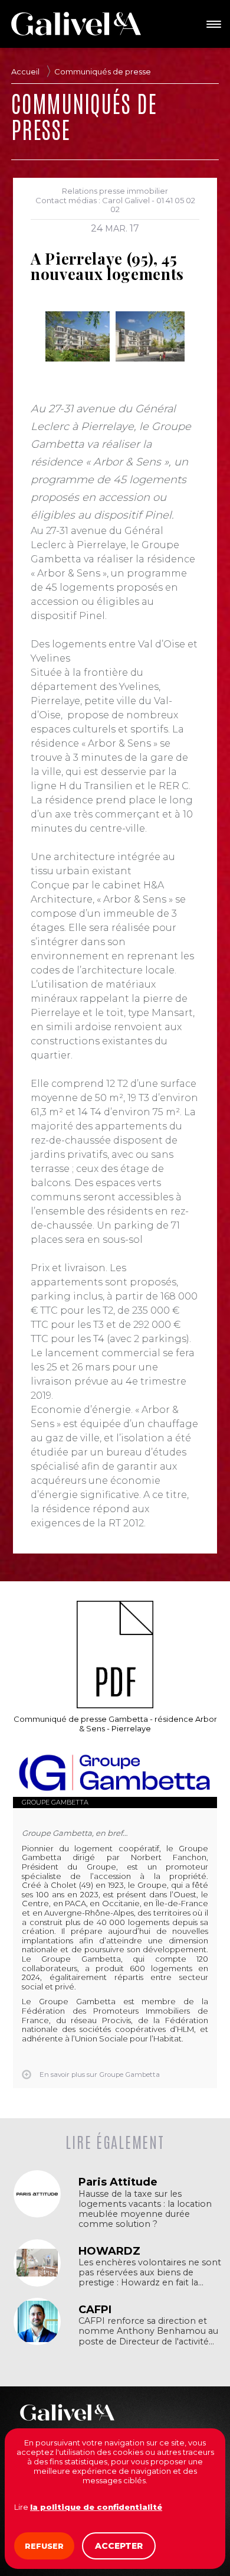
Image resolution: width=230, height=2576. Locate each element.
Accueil (25, 71)
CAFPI (95, 2310)
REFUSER (44, 2546)
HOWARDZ (109, 2251)
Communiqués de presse (103, 71)
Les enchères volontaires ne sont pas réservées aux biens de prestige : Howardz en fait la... (150, 2273)
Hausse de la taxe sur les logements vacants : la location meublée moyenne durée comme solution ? (145, 2209)
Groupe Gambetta (55, 1802)
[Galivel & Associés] (76, 24)
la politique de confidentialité (96, 2507)
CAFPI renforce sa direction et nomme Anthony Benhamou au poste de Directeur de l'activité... (148, 2331)
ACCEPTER (119, 2546)
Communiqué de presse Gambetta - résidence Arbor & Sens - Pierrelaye (115, 1724)
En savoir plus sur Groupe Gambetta (100, 2075)
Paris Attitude (118, 2182)
